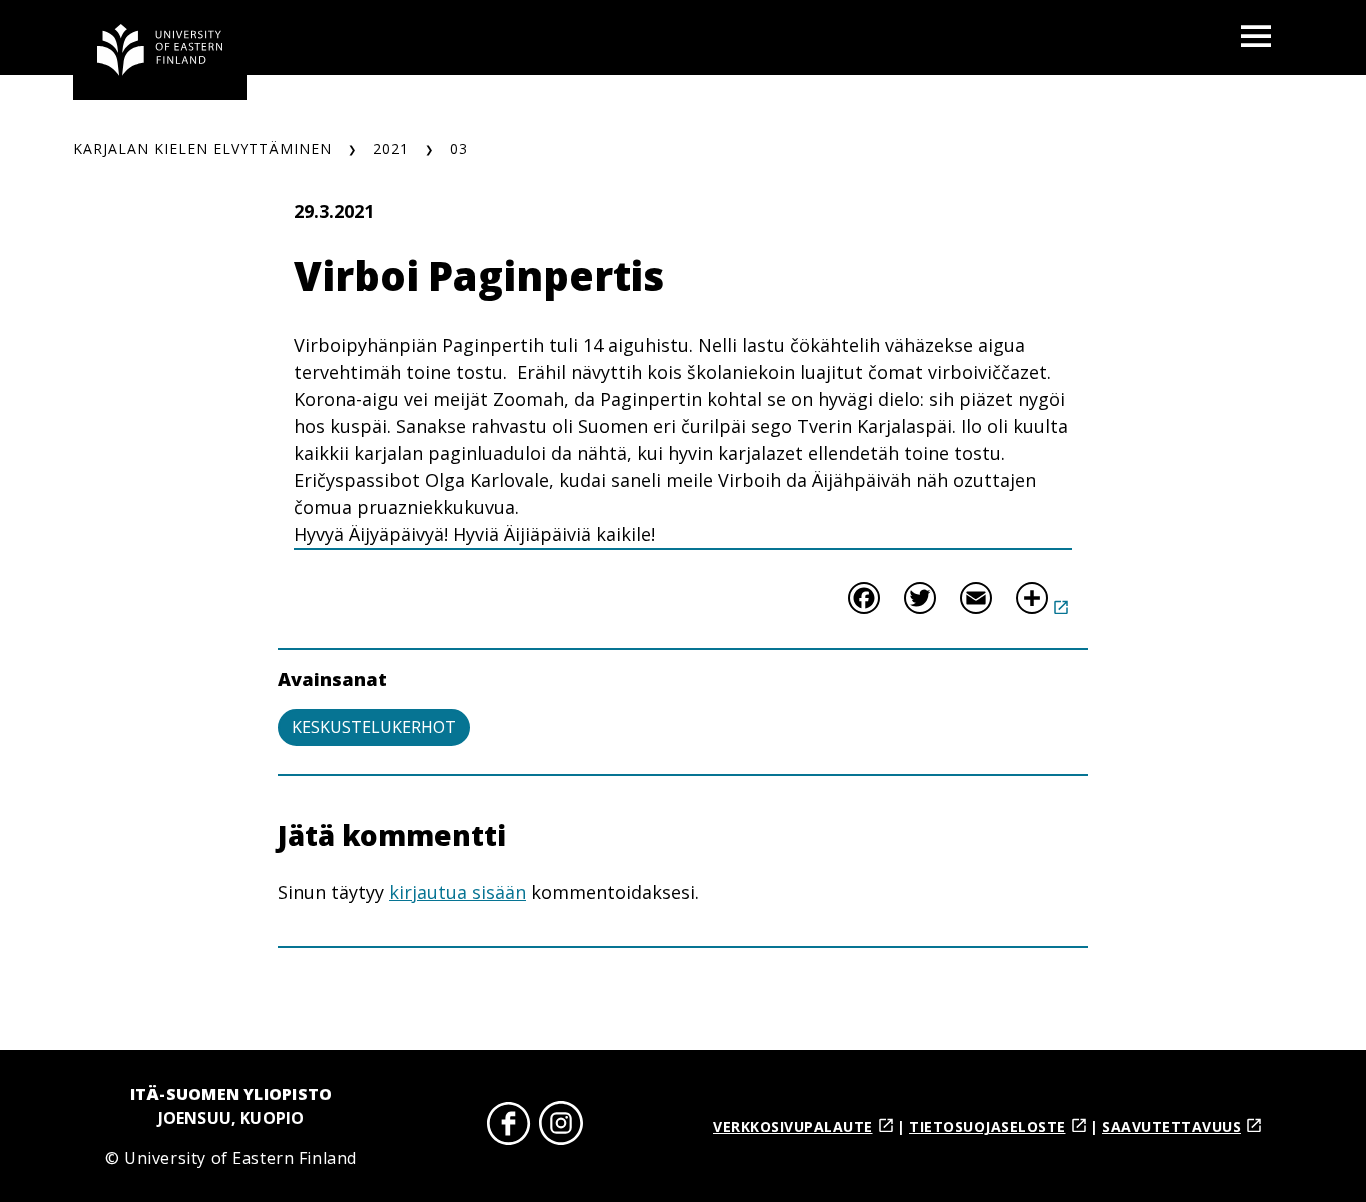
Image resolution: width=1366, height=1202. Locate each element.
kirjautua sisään (457, 892)
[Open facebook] (509, 1126)
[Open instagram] (561, 1126)
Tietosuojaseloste (987, 1126)
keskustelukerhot (374, 727)
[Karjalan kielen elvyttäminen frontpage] (160, 50)
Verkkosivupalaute (793, 1126)
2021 (391, 148)
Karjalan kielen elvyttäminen (202, 148)
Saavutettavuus (1171, 1126)
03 (459, 148)
